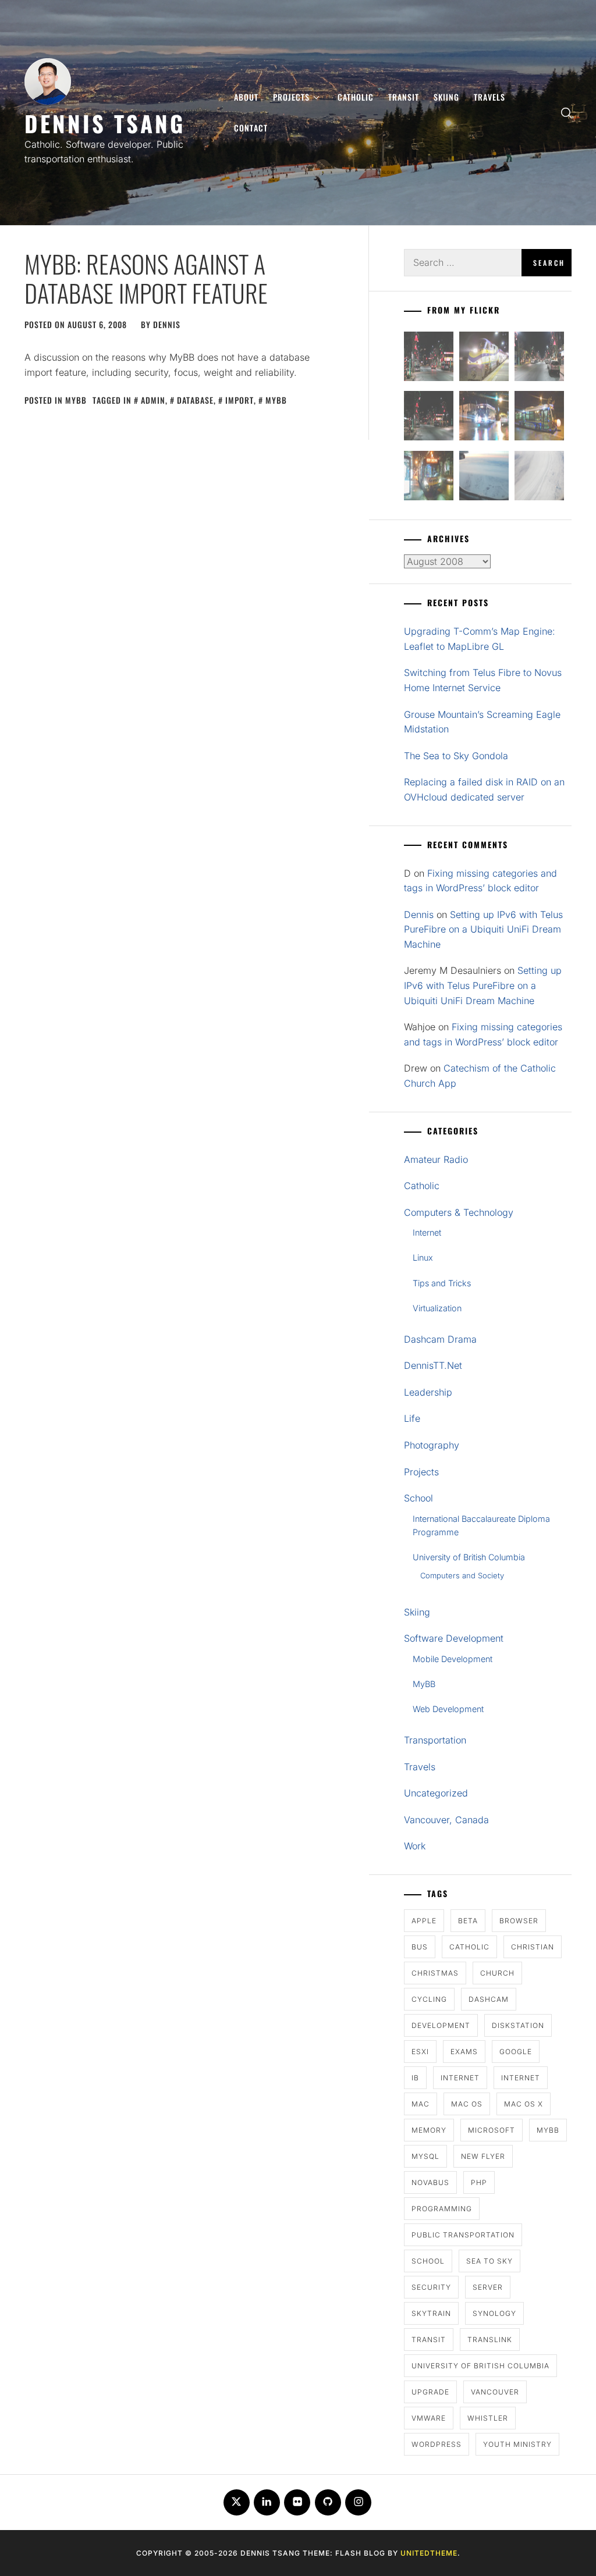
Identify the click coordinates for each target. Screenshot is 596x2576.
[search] (566, 113)
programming (442, 2209)
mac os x (524, 2104)
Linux (423, 1257)
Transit (404, 97)
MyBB (76, 400)
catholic (469, 1947)
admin (153, 400)
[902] (484, 359)
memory (429, 2130)
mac (421, 2104)
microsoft (492, 2130)
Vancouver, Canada (446, 1820)
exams (464, 2052)
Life (412, 1418)
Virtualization (437, 1308)
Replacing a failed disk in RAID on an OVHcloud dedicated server (484, 789)
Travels (489, 97)
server (488, 2287)
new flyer (483, 2156)
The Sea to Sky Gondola (456, 756)
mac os (467, 2104)
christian (533, 1947)
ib (415, 2078)
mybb (276, 400)
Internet (427, 1232)
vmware (429, 2418)
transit (429, 2340)
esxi (420, 2052)
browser (519, 1921)
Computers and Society (462, 1575)
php (479, 2182)
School (418, 1498)
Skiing (446, 97)
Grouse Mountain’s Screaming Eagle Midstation (482, 722)
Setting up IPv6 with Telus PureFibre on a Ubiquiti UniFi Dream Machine (483, 929)
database (195, 400)
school (428, 2261)
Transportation (435, 1740)
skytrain (431, 2313)
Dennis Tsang (105, 123)
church (497, 1973)
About (246, 97)
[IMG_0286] (429, 418)
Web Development (448, 1709)
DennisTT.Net (433, 1365)
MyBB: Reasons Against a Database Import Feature (146, 278)
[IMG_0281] (539, 359)
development (441, 2025)
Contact (251, 128)
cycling (429, 1999)
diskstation (518, 2025)
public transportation (463, 2235)
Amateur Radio (436, 1159)
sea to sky (489, 2261)
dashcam (489, 1999)
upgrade (430, 2392)
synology (494, 2313)
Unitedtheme (429, 2553)
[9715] (484, 418)
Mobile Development (453, 1659)
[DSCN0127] (484, 478)
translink (490, 2340)
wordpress (437, 2444)
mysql (425, 2156)
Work (415, 1846)
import (240, 400)
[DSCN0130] (539, 478)
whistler (488, 2418)
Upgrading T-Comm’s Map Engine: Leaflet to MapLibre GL (480, 639)
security (431, 2287)
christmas (435, 1973)
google (516, 2052)
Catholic (356, 97)
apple (424, 1921)
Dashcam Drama (440, 1339)
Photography (432, 1445)
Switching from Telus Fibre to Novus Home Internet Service (483, 680)
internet (460, 2078)
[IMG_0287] (429, 359)
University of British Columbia (469, 1557)
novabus (430, 2182)
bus (420, 1947)
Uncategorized (436, 1793)
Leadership (428, 1392)
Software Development (454, 1638)
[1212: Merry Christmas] (429, 478)
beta (468, 1921)
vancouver (495, 2392)
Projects (291, 97)
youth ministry (517, 2444)
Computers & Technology (459, 1212)
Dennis (167, 324)
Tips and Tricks (442, 1283)
